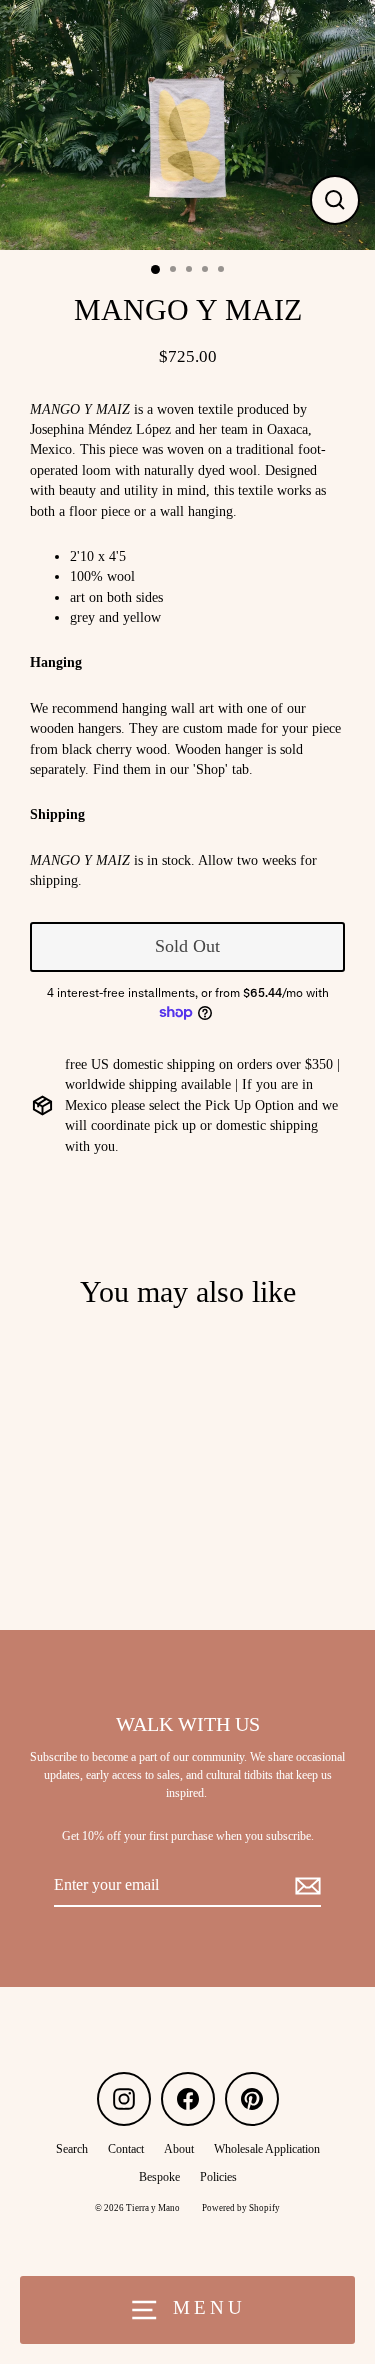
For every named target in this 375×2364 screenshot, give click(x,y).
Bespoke (159, 2177)
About (179, 2149)
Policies (218, 2177)
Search (72, 2149)
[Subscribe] (305, 1886)
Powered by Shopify (241, 2208)
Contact (126, 2149)
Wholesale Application (267, 2149)
